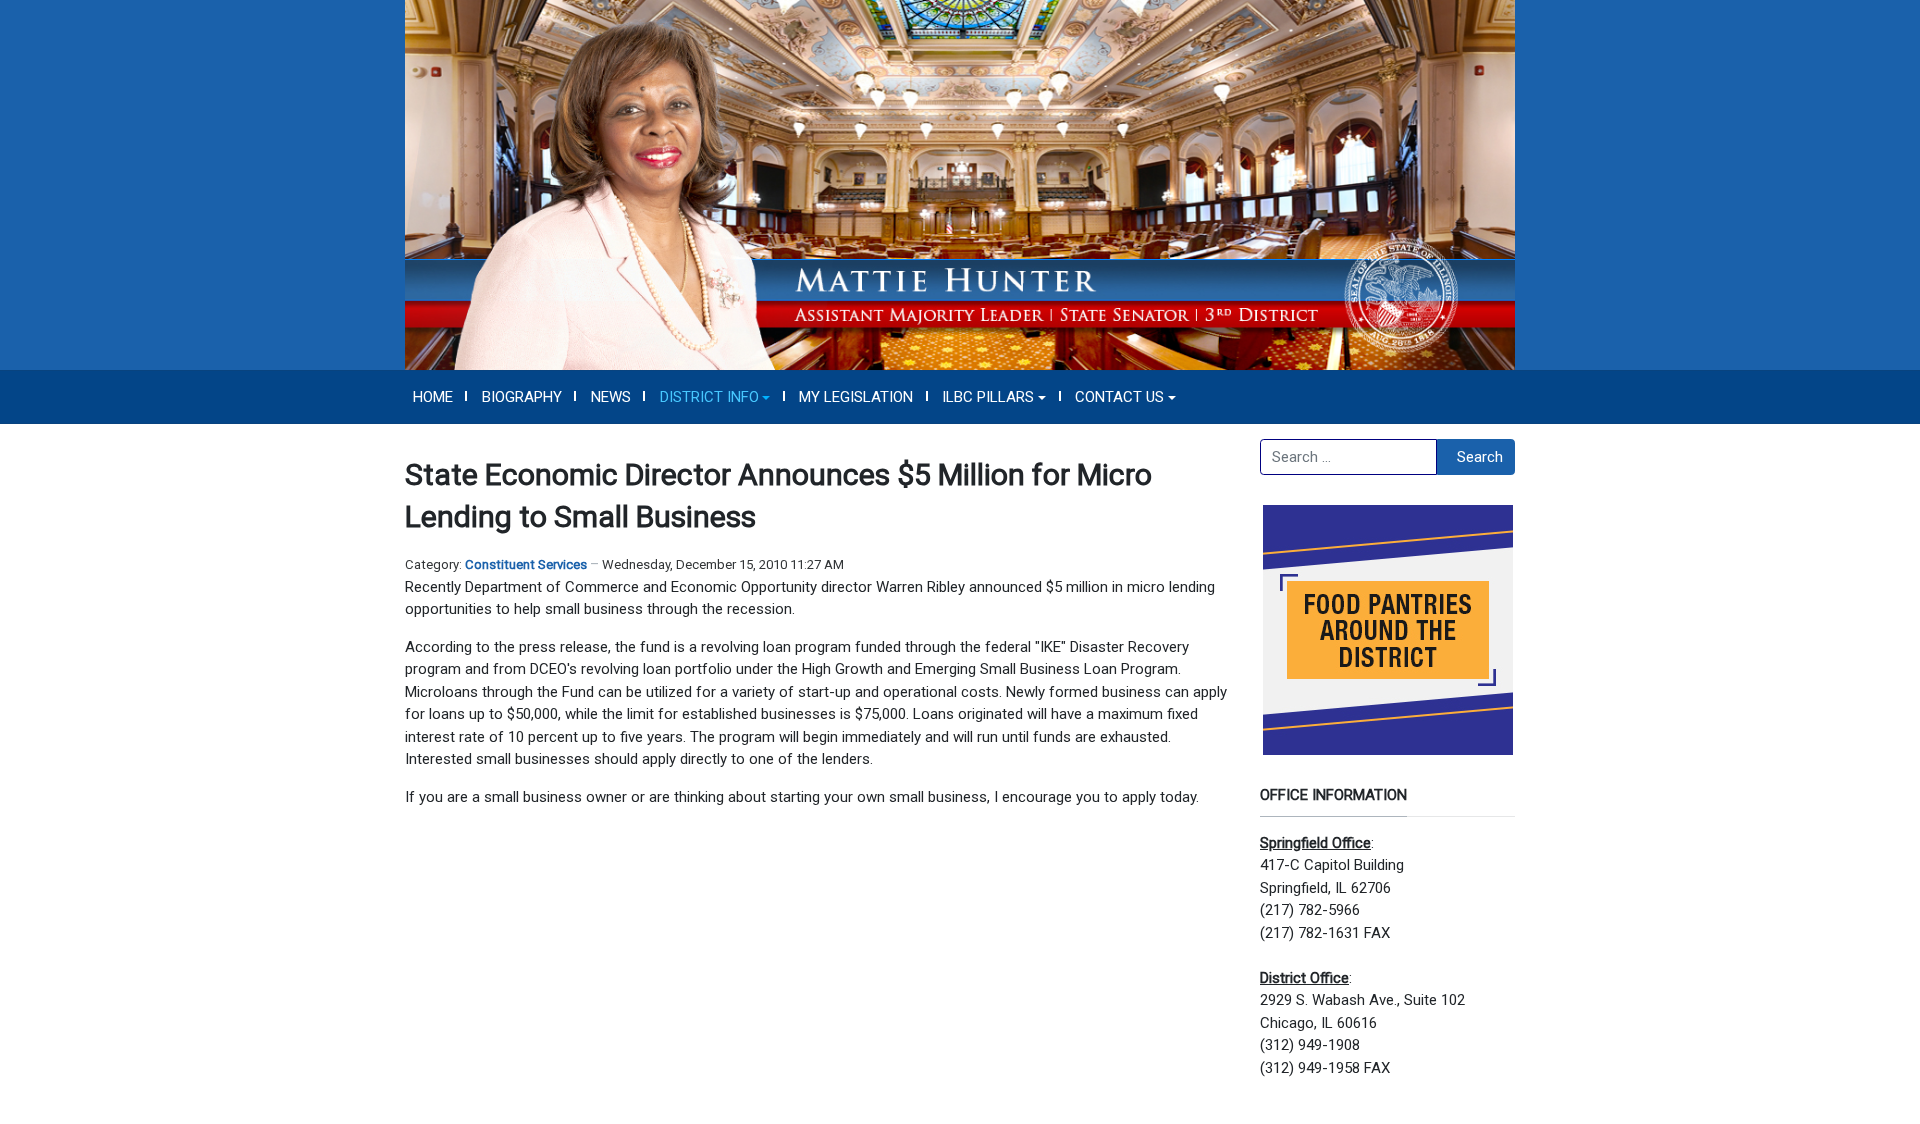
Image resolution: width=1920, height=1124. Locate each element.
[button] (715, 397)
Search (1480, 457)
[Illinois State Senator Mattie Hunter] (960, 184)
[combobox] (1348, 457)
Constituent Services (526, 564)
